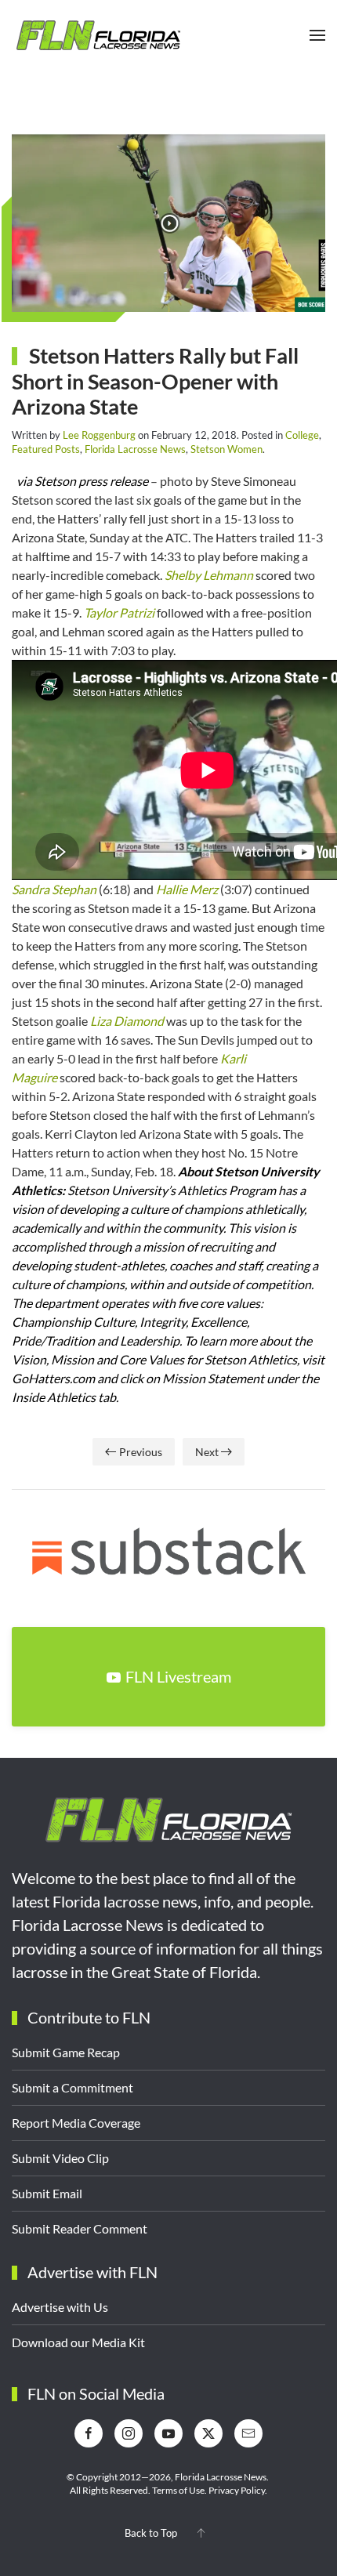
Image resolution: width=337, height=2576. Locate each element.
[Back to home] (98, 35)
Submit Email (47, 2193)
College (302, 435)
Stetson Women (226, 449)
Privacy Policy (237, 2490)
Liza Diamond (127, 1021)
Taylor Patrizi (120, 612)
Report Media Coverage (76, 2123)
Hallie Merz (187, 889)
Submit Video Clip (60, 2158)
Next (207, 1452)
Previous (141, 1452)
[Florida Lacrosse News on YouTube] (168, 2433)
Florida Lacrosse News (135, 449)
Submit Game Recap (66, 2052)
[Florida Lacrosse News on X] (208, 2433)
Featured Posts (46, 449)
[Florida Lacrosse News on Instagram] (129, 2433)
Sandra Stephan (54, 889)
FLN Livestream (178, 1676)
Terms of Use (178, 2490)
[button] (317, 35)
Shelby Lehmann (209, 575)
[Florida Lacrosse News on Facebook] (89, 2433)
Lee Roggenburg (99, 435)
